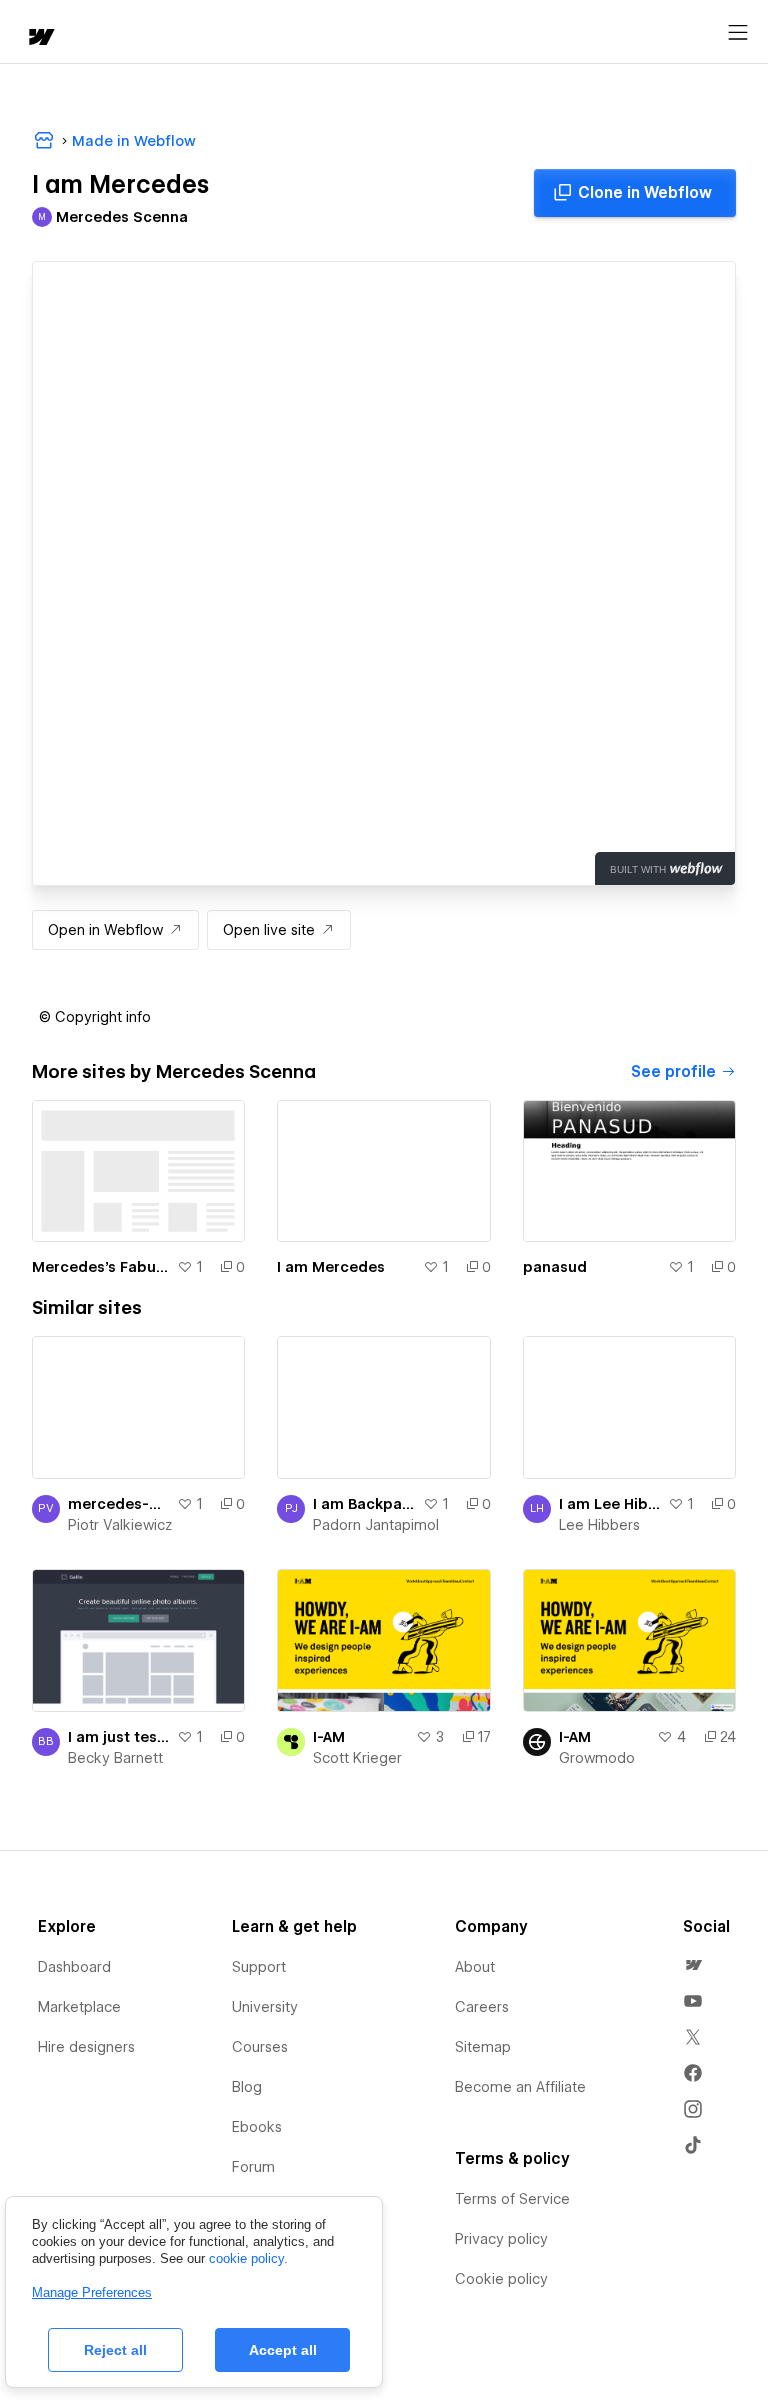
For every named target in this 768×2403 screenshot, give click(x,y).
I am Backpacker (363, 1504)
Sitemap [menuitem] (483, 2047)
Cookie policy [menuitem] (501, 2279)
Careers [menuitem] (482, 2007)
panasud (555, 1267)
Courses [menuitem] (260, 2047)
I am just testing (118, 1737)
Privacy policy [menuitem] (501, 2239)
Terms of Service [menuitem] (512, 2199)
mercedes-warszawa (118, 1504)
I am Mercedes (331, 1267)
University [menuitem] (265, 2007)
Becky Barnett (115, 1758)
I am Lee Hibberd (609, 1504)
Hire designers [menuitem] (86, 2047)
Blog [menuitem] (247, 2087)
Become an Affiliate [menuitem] (520, 2087)
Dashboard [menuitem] (74, 1967)
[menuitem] (693, 1965)
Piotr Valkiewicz (120, 1525)
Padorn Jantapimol (376, 1525)
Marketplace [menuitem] (79, 2007)
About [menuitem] (475, 1967)
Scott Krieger (357, 1758)
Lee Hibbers (599, 1525)
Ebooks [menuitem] (257, 2127)
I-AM (329, 1737)
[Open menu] (738, 33)
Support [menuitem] (259, 1967)
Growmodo (597, 1758)
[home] (40, 38)
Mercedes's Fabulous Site (100, 1267)
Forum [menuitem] (253, 2167)
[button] (95, 1017)
